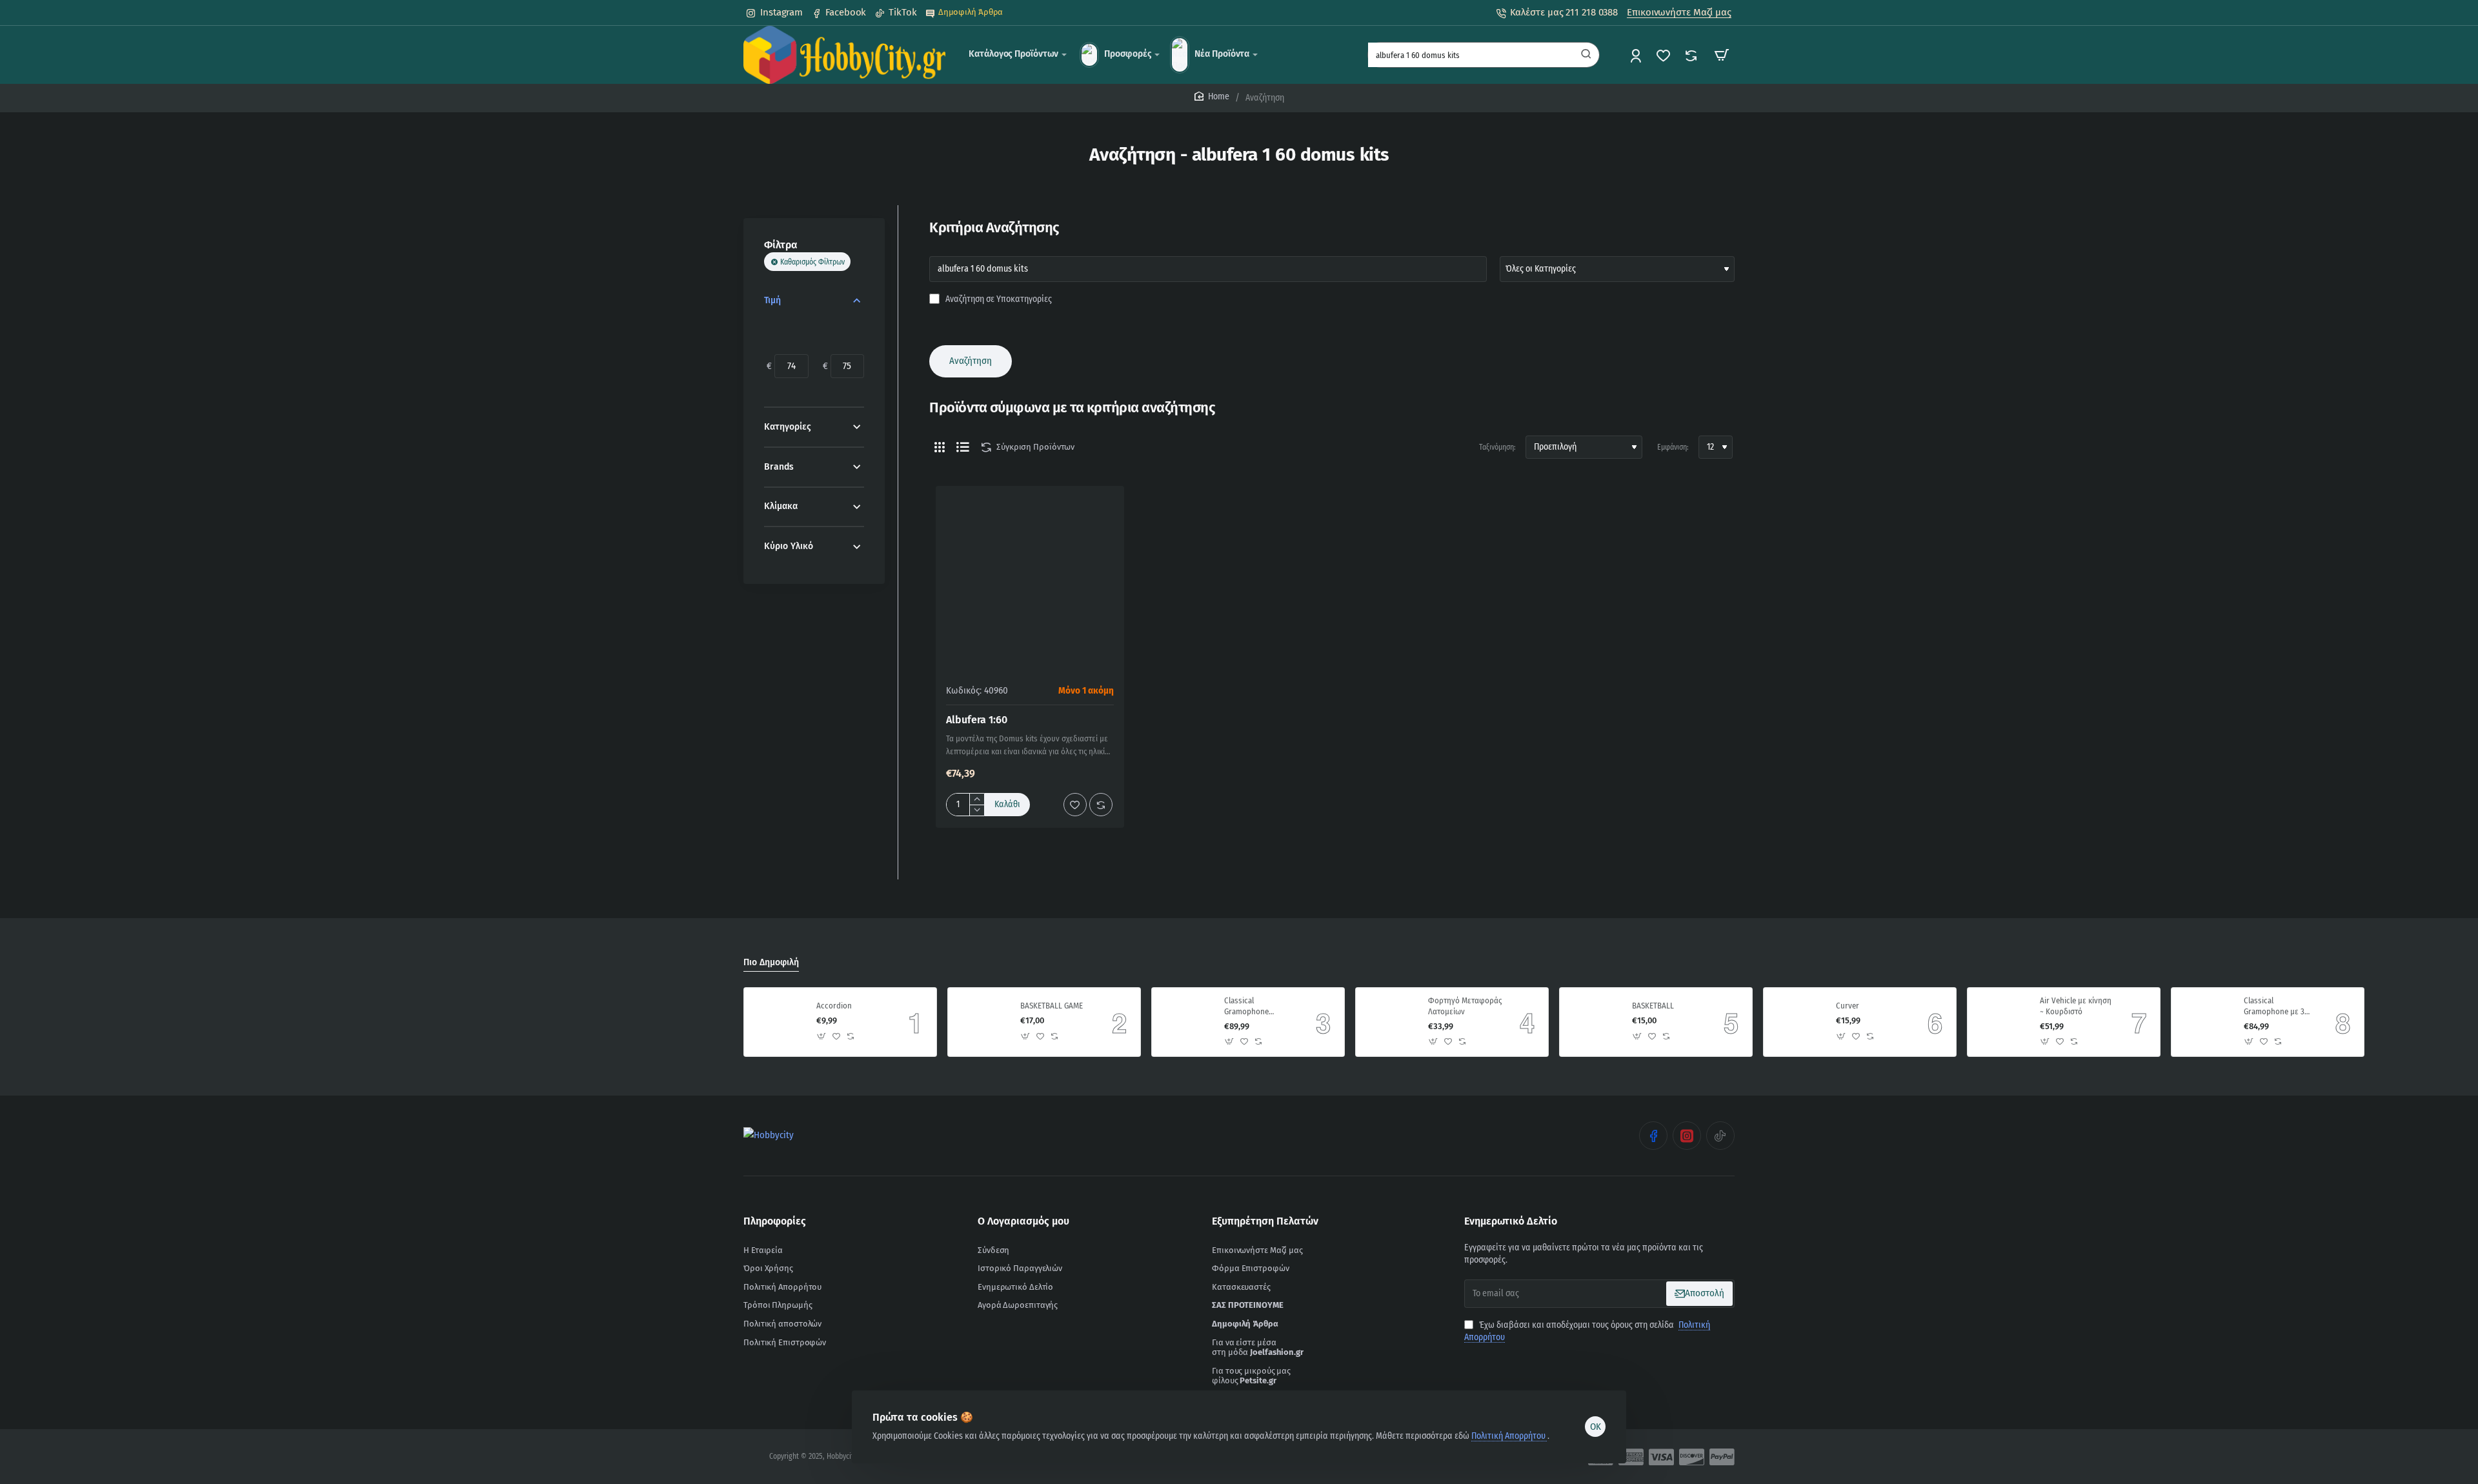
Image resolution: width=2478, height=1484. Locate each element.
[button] (1007, 805)
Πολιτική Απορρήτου (1509, 1436)
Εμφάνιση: (1673, 447)
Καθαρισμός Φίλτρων (812, 262)
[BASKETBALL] (1594, 1022)
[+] (977, 799)
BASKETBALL (1653, 1006)
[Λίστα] (963, 447)
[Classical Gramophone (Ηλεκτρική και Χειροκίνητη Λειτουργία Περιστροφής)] (1186, 1022)
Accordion (834, 1006)
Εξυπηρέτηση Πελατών (1265, 1221)
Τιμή (772, 300)
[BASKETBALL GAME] (982, 1022)
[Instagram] (1687, 1136)
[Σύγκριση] (1692, 55)
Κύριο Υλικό (789, 546)
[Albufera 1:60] (1030, 580)
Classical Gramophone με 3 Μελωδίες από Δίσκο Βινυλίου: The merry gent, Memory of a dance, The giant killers (2279, 1007)
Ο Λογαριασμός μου (1023, 1221)
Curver (1848, 1006)
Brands (779, 467)
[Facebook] (1653, 1136)
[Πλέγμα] (940, 447)
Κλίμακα (781, 506)
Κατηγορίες (788, 427)
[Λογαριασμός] (1637, 55)
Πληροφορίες (775, 1221)
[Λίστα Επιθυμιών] (1665, 55)
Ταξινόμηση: (1497, 447)
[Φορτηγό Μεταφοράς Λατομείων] (1390, 1022)
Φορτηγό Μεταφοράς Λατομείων (1465, 1006)
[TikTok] (1720, 1136)
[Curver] (1798, 1022)
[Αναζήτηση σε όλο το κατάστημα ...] (1586, 55)
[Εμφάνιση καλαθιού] (1722, 55)
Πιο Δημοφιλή (771, 962)
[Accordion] (778, 1022)
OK (1596, 1427)
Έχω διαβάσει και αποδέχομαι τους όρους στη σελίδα (1587, 1331)
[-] (977, 810)
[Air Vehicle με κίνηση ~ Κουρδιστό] (2002, 1022)
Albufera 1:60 (977, 720)
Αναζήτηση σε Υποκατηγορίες (998, 299)
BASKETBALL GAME (1052, 1006)
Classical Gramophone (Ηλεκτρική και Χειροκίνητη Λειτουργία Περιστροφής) (1249, 1007)
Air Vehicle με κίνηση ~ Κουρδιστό (2076, 1006)
